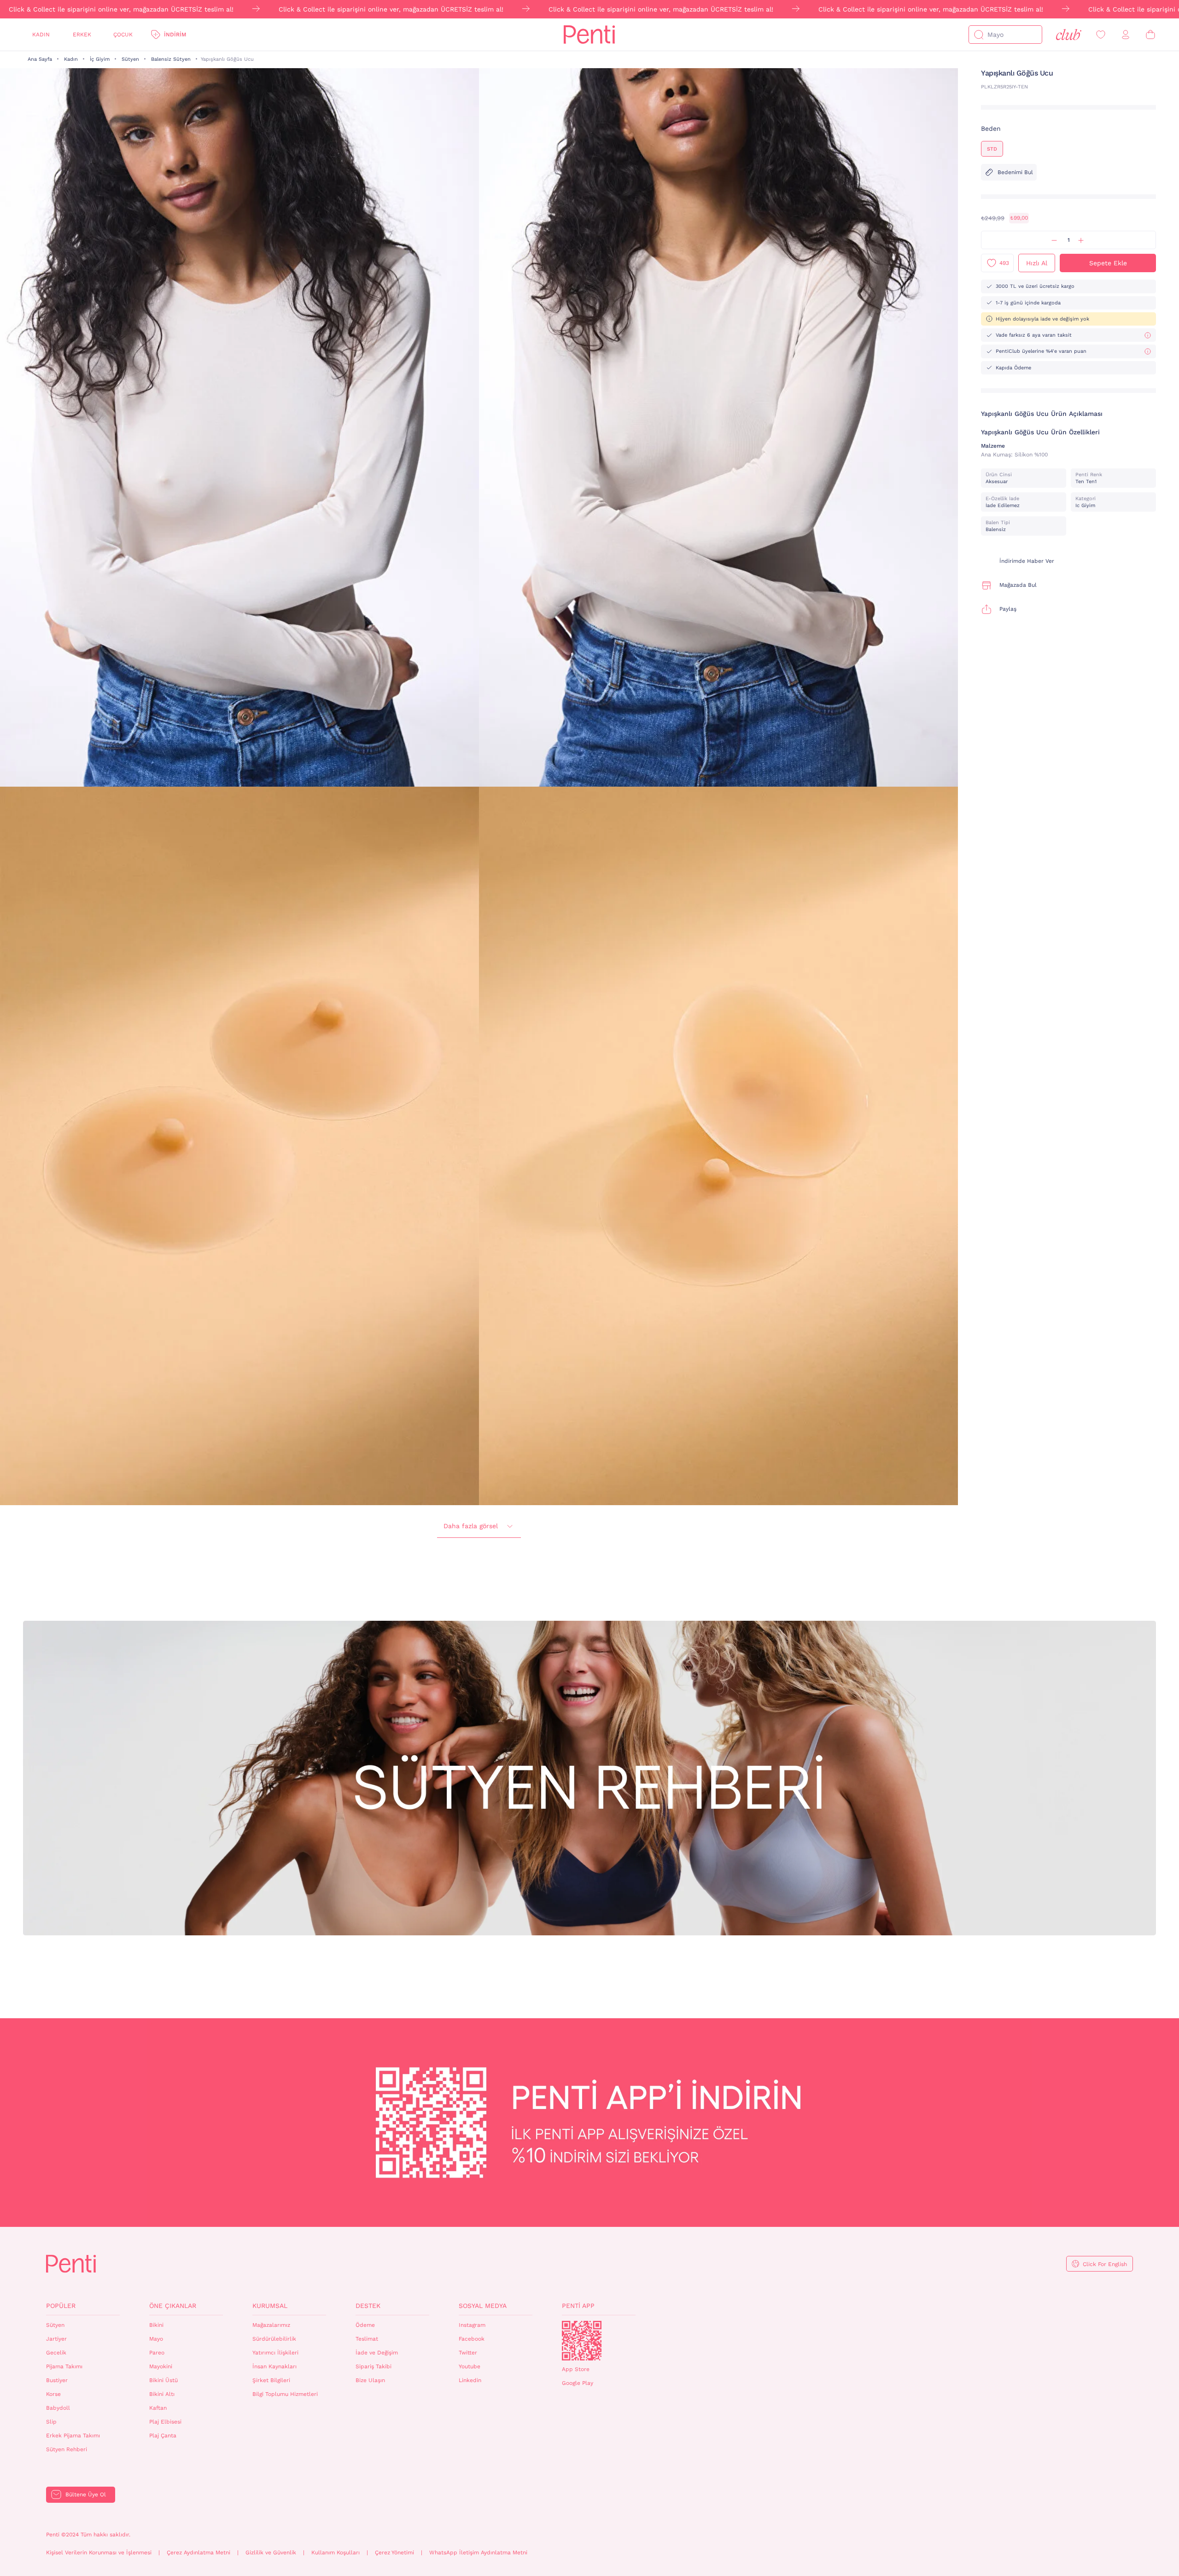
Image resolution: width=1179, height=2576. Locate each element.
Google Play (578, 2383)
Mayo (156, 2339)
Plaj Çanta (163, 2436)
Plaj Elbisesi (165, 2422)
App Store (576, 2369)
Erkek (82, 35)
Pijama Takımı (64, 2366)
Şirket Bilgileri (271, 2380)
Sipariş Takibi (374, 2366)
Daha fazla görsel (471, 1526)
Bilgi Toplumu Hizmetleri (285, 2394)
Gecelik (56, 2353)
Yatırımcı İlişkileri (275, 2353)
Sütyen (130, 59)
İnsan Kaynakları (274, 2366)
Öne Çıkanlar (173, 2306)
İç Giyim (100, 59)
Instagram (472, 2325)
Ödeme (365, 2325)
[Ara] (979, 35)
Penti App (578, 2306)
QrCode (582, 2341)
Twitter (468, 2353)
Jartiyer (56, 2339)
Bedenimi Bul (1015, 172)
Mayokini (161, 2366)
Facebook (472, 2339)
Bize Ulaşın (370, 2380)
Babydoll (58, 2408)
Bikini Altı (162, 2394)
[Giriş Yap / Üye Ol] (1126, 35)
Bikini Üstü (163, 2380)
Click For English (1105, 2264)
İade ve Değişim (377, 2353)
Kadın (41, 35)
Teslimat (367, 2339)
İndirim (175, 35)
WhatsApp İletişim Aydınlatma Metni (478, 2553)
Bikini (156, 2325)
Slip (51, 2422)
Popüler (61, 2306)
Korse (53, 2394)
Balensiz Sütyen (171, 59)
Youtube (470, 2366)
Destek (368, 2306)
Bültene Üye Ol (86, 2494)
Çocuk (123, 35)
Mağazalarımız (271, 2325)
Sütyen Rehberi (67, 2449)
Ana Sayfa (40, 59)
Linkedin (470, 2380)
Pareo (157, 2353)
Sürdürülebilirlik (274, 2339)
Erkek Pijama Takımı (73, 2436)
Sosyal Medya (483, 2306)
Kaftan (158, 2408)
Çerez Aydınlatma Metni (198, 2553)
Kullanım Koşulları (336, 2553)
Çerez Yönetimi (394, 2553)
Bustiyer (57, 2380)
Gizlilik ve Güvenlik (271, 2553)
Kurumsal (270, 2306)
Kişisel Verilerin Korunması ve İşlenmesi (99, 2553)
